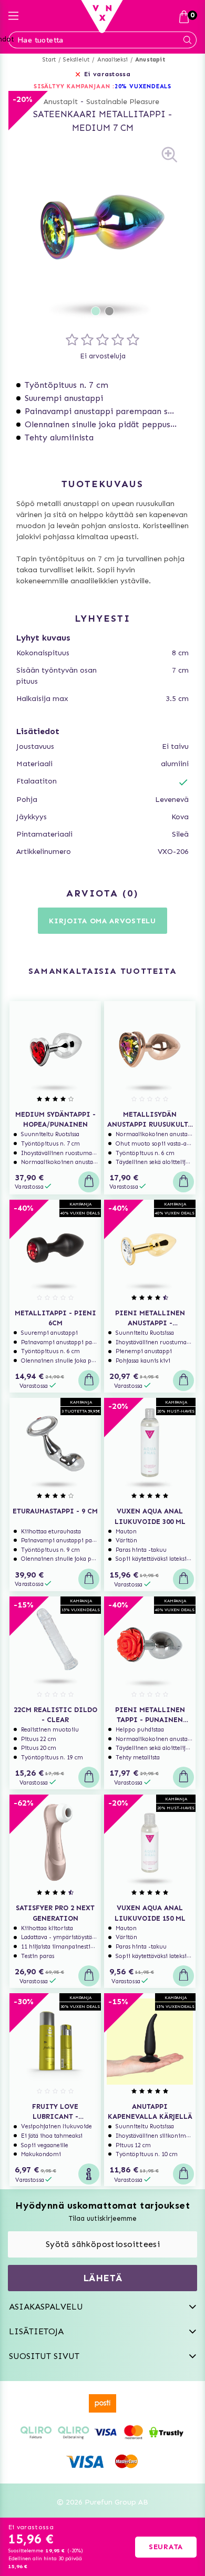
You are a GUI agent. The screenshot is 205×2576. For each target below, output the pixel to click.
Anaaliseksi (112, 60)
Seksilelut (76, 60)
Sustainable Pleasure (123, 102)
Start (49, 60)
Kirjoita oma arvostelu (102, 921)
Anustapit (150, 60)
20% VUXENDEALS (143, 86)
